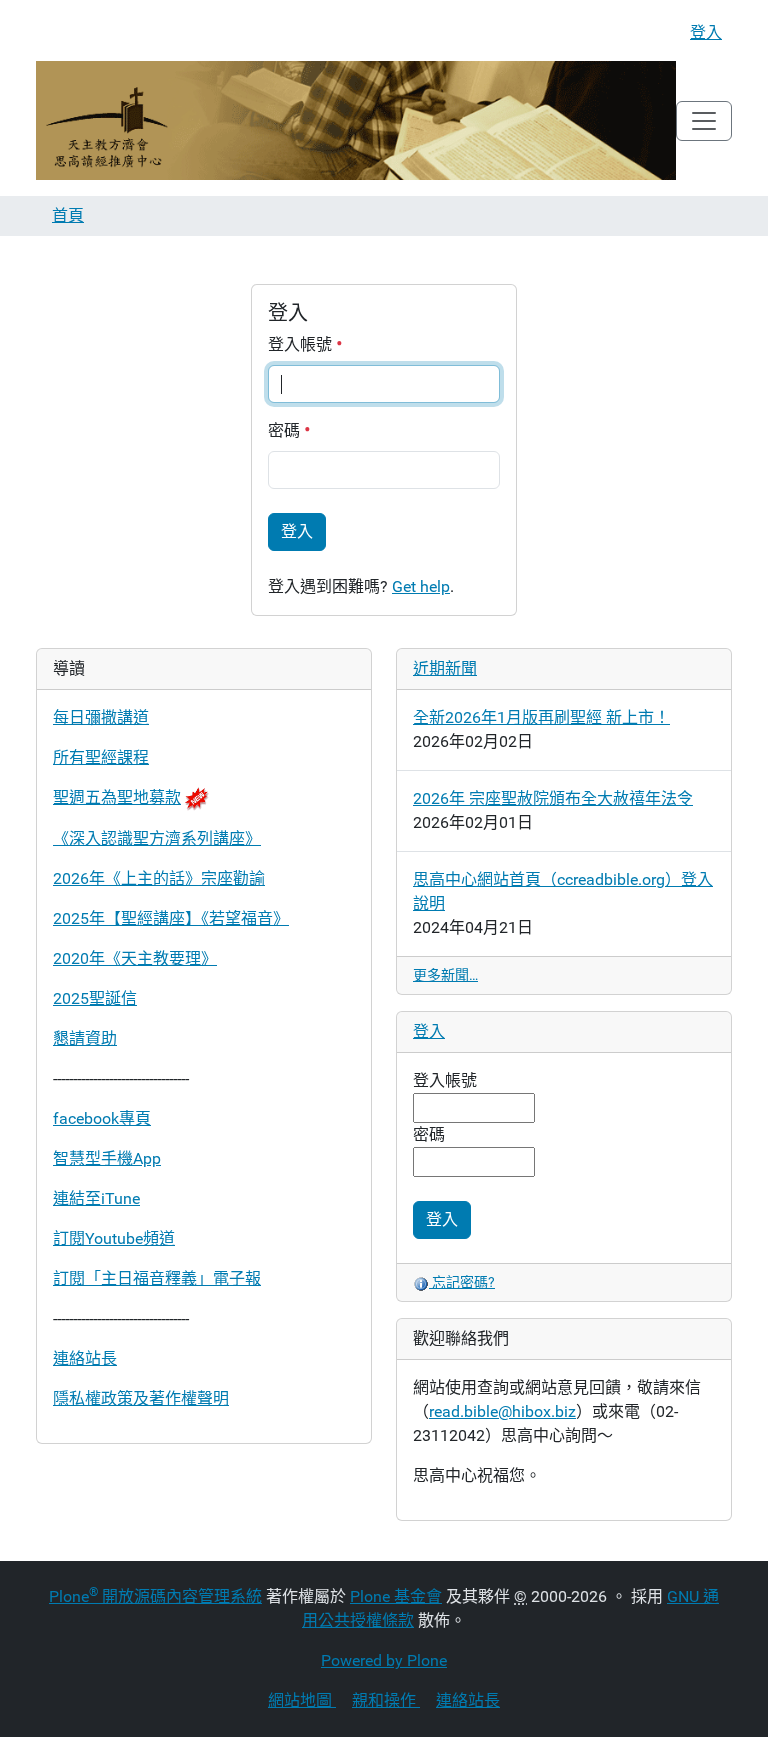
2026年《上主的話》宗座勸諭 (159, 878)
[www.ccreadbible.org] (356, 120)
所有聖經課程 (101, 757)
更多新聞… (445, 975)
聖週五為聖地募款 (117, 797)
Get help (421, 586)
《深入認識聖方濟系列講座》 (157, 838)
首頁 (68, 215)
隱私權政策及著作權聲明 (141, 1398)
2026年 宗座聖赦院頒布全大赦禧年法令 (553, 798)
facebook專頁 (102, 1118)
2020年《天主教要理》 (135, 958)
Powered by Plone (384, 1660)
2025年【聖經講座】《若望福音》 (171, 918)
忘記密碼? (462, 1282)
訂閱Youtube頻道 (114, 1238)
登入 (706, 32)
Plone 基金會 (396, 1596)
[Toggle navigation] (704, 121)
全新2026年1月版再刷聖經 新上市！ (541, 717)
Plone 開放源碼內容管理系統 (155, 1596)
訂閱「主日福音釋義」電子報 (157, 1278)
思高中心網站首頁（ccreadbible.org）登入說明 (563, 891)
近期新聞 (445, 668)
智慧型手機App (107, 1158)
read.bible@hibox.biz (502, 1411)
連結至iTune (96, 1198)
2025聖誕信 (95, 998)
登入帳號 (302, 344)
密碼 (286, 430)
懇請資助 (85, 1038)
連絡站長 (85, 1358)
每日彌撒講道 (101, 717)
